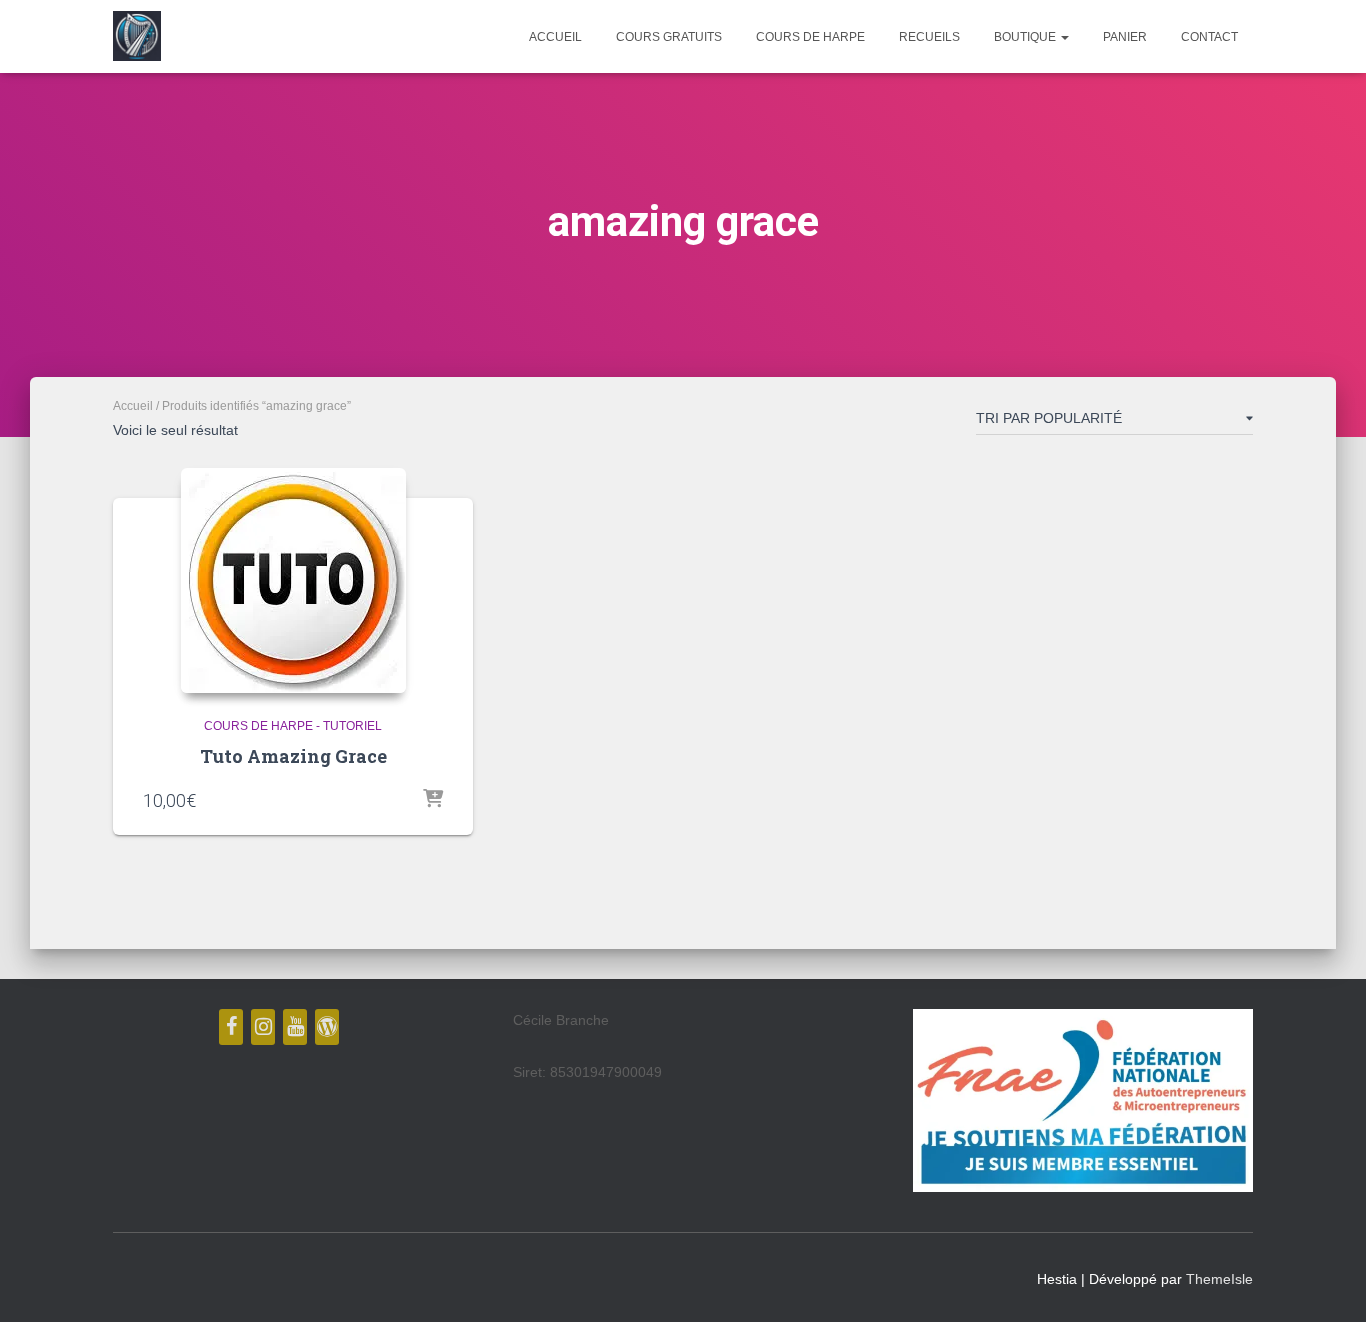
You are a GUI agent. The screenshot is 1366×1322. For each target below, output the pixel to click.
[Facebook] (231, 1027)
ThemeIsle (1219, 1279)
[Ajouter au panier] (433, 800)
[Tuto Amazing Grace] (293, 580)
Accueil (555, 37)
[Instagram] (263, 1027)
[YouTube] (295, 1027)
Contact (1209, 37)
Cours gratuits (669, 37)
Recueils (929, 37)
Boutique (1026, 37)
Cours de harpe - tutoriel (293, 726)
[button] (1064, 37)
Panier (1125, 37)
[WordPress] (327, 1027)
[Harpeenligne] (137, 36)
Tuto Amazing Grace (293, 756)
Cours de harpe (810, 37)
